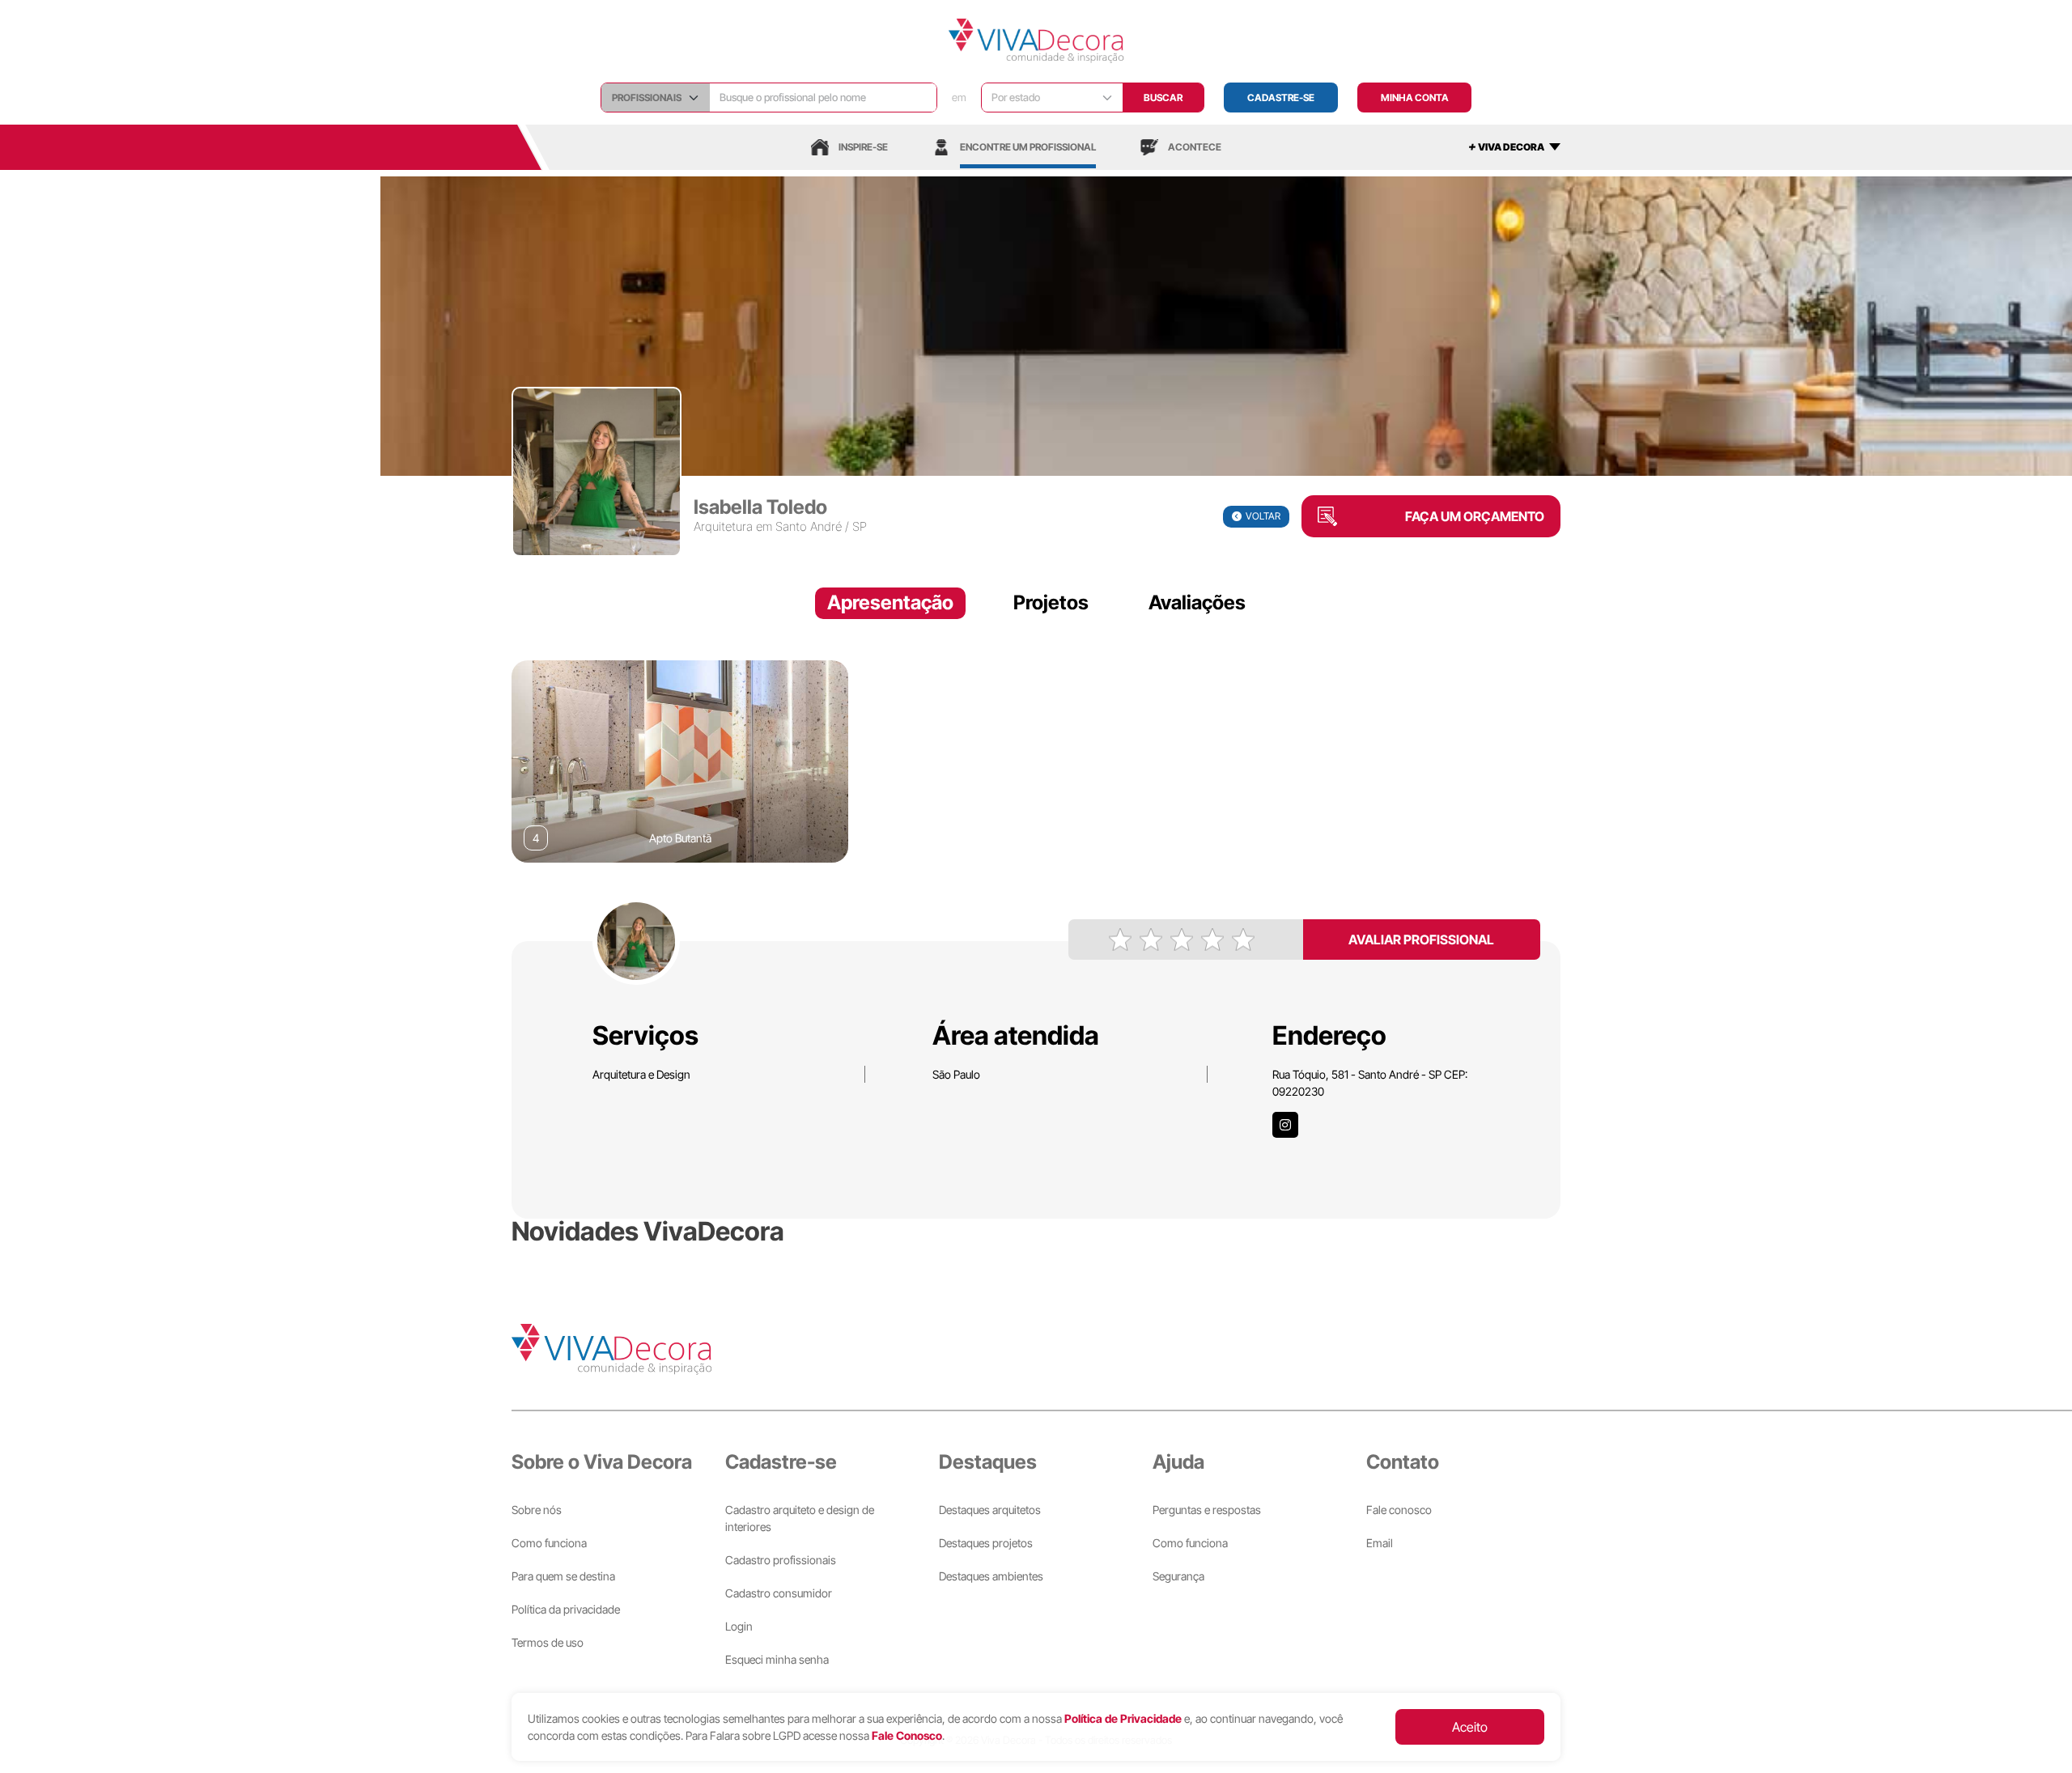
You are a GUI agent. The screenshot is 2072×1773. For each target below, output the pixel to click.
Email (1380, 1543)
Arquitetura (723, 526)
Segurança (1178, 1576)
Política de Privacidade (1123, 1718)
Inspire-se (863, 147)
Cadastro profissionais (781, 1560)
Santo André (809, 526)
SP (860, 526)
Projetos (1051, 602)
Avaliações (1197, 602)
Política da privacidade (566, 1609)
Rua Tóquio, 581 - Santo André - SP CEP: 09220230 (1370, 1083)
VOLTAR (1263, 516)
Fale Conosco (907, 1735)
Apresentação (890, 602)
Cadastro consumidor (779, 1593)
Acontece (1195, 147)
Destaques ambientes (991, 1576)
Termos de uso (548, 1642)
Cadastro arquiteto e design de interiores (800, 1518)
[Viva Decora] (1036, 41)
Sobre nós (537, 1510)
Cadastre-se (1281, 98)
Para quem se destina (563, 1576)
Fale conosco (1399, 1510)
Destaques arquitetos (990, 1510)
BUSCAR (1163, 98)
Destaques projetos (986, 1543)
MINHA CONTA (1415, 98)
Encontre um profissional (1028, 147)
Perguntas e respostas (1207, 1510)
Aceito (1470, 1727)
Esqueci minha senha (777, 1659)
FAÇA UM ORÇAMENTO (1475, 516)
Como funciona (549, 1543)
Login (739, 1626)
